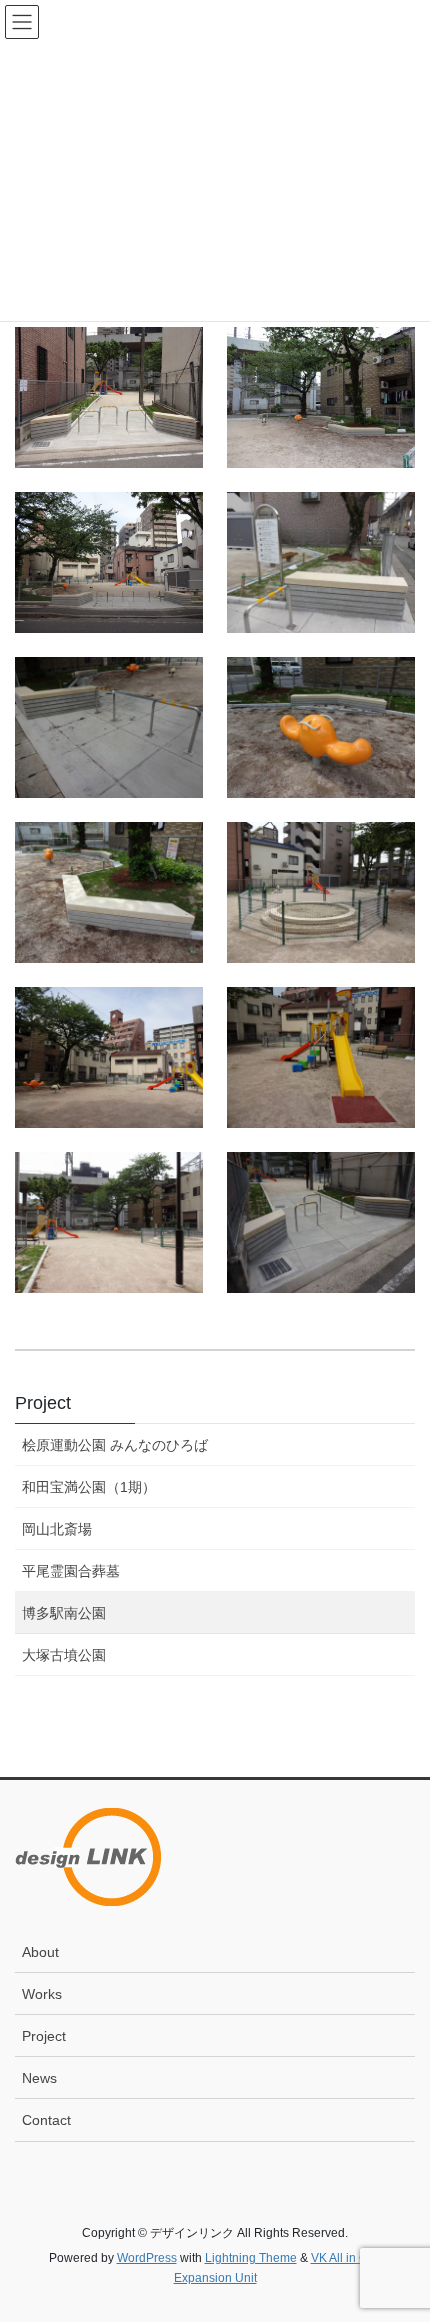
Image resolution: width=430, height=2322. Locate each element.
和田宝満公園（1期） (89, 1487)
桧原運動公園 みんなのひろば (115, 1445)
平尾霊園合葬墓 (71, 1571)
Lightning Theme (251, 2258)
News (39, 2078)
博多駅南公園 (64, 1613)
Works (42, 1994)
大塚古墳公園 (64, 1655)
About (40, 1952)
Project (43, 1403)
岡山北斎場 (57, 1529)
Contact (46, 2120)
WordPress (147, 2258)
